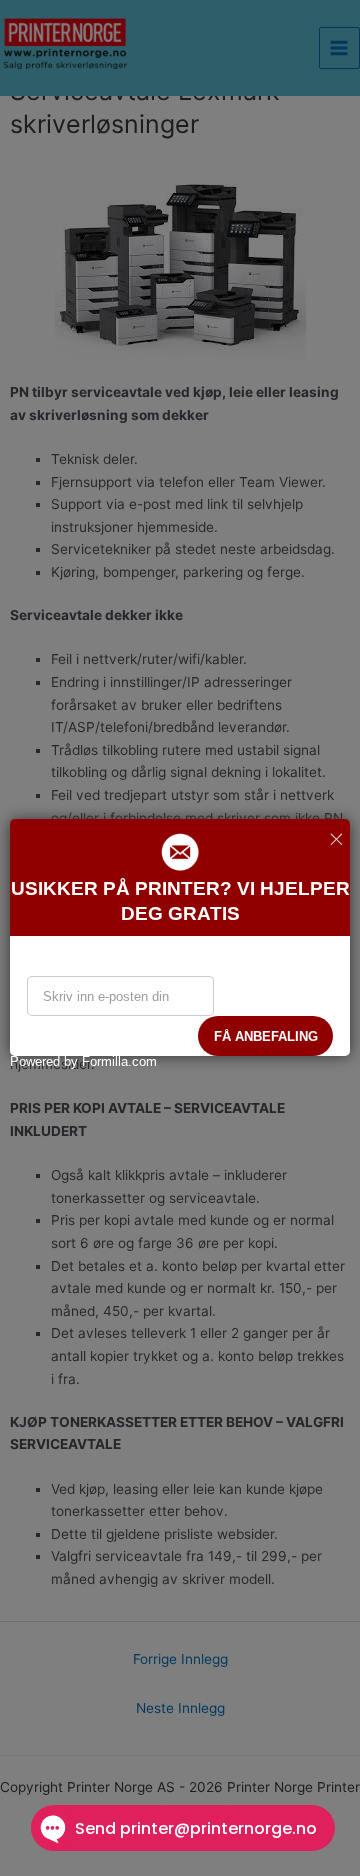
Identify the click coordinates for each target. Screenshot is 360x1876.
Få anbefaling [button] (266, 1036)
